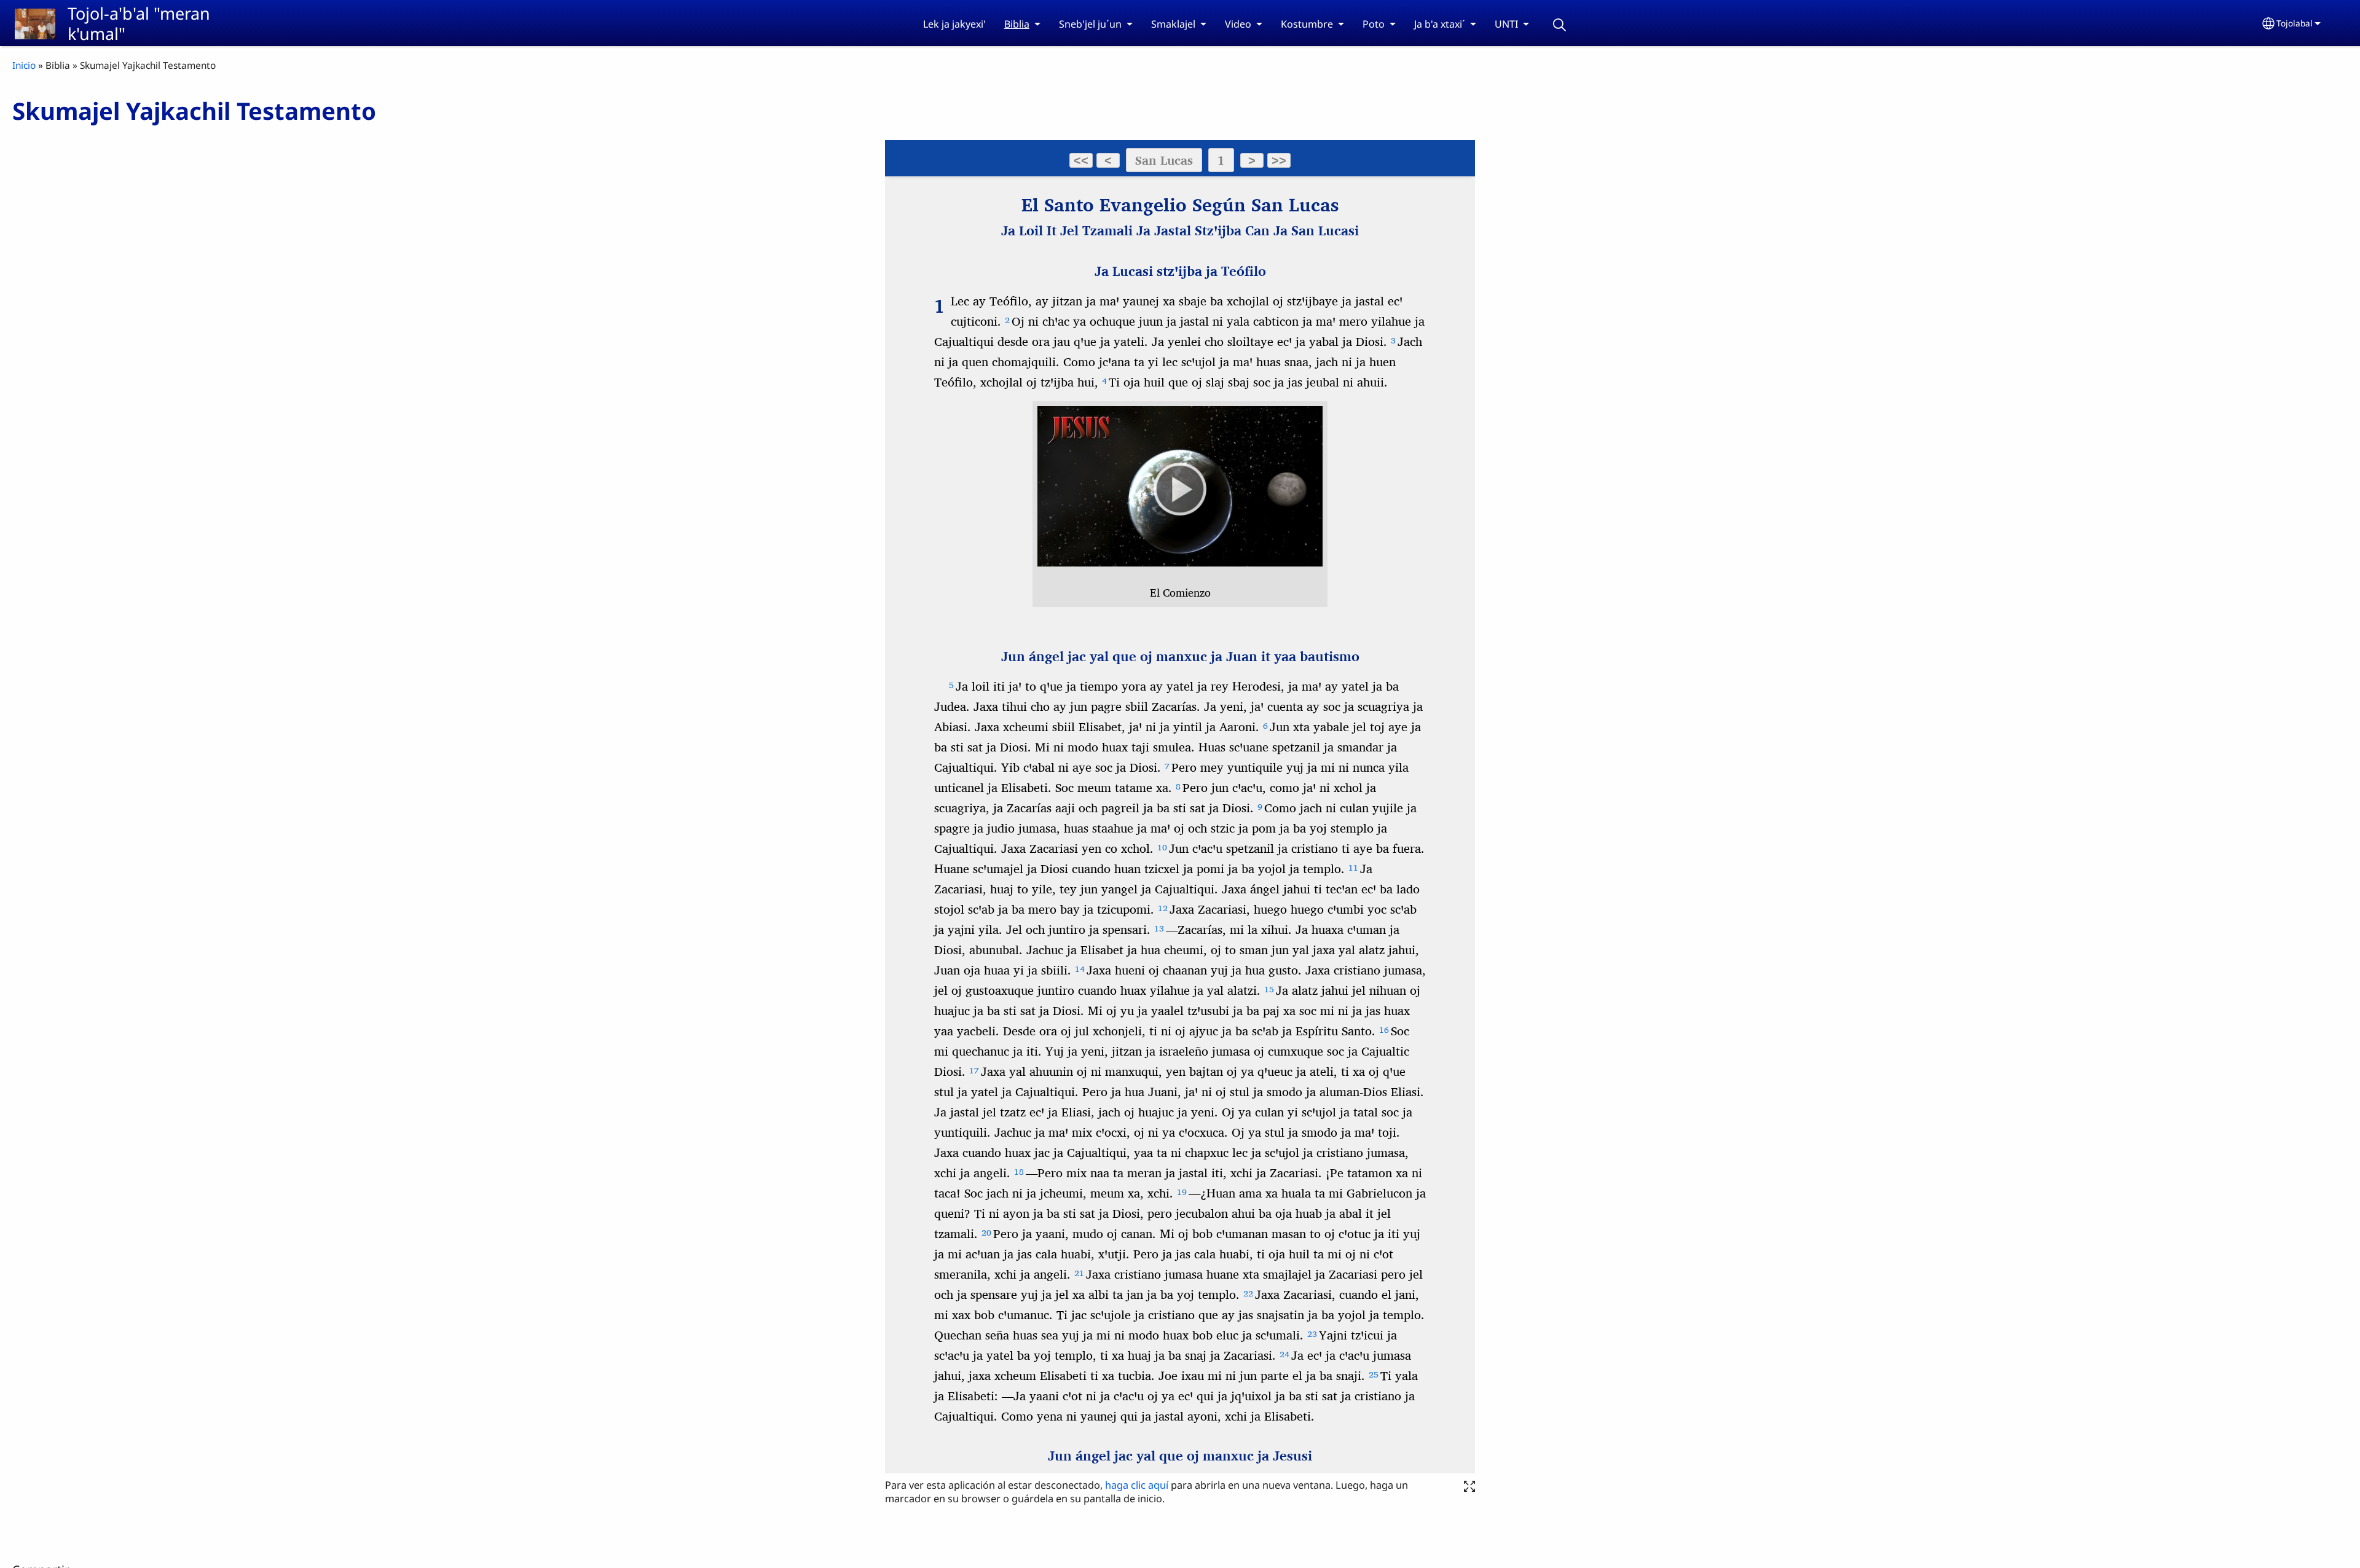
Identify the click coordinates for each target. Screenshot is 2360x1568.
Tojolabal (2295, 23)
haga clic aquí (1138, 1485)
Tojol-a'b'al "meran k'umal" (139, 23)
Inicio (24, 65)
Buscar (1560, 25)
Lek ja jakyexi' (954, 24)
